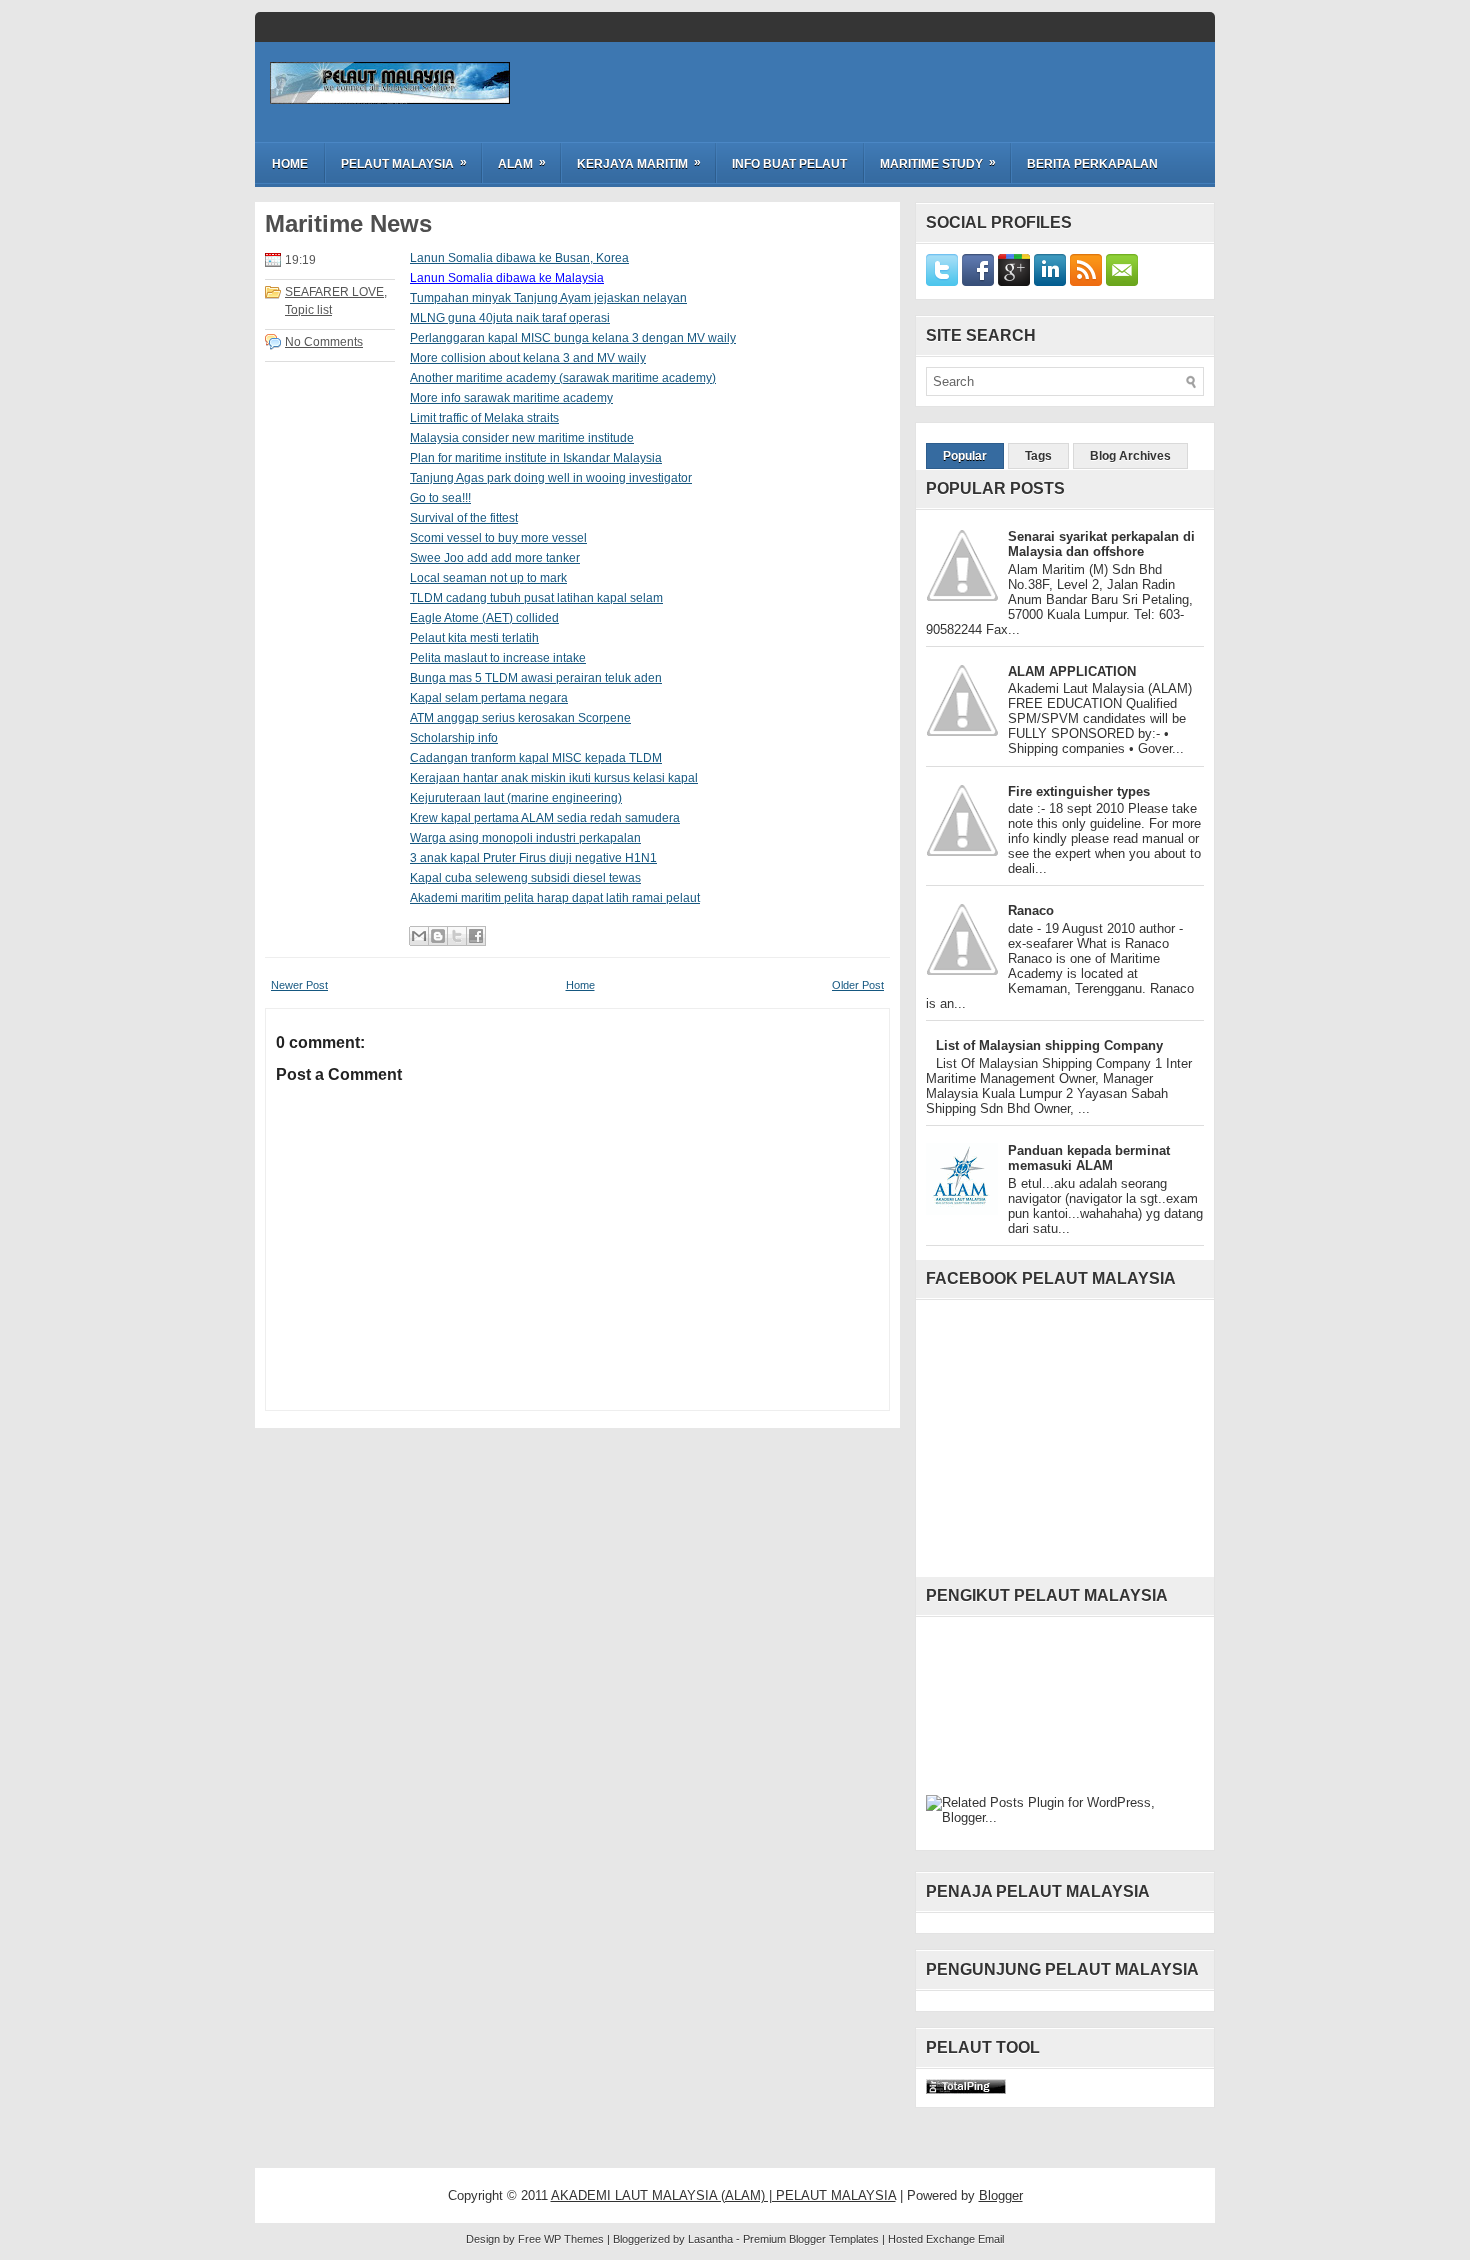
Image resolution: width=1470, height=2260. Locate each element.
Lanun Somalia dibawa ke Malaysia (507, 278)
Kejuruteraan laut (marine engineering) (516, 798)
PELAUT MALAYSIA (404, 163)
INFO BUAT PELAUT (789, 164)
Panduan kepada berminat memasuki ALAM (1089, 1158)
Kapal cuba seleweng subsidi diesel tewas (525, 878)
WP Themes (574, 2239)
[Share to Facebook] (476, 936)
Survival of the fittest (464, 518)
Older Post (858, 985)
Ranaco (1031, 910)
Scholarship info (454, 738)
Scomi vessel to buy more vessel (498, 538)
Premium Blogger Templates (811, 2239)
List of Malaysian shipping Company (1049, 1045)
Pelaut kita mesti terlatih (474, 638)
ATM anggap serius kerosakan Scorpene (520, 718)
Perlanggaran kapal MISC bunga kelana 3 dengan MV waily (573, 338)
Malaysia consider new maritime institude (522, 438)
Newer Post (299, 985)
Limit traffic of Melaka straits (484, 418)
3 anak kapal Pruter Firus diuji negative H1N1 (533, 858)
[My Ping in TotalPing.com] (966, 2089)
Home (290, 164)
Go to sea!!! (440, 498)
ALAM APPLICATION (1072, 671)
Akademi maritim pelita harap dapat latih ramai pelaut (555, 898)
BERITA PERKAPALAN (1092, 164)
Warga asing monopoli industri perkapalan (525, 838)
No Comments (324, 342)
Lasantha (710, 2239)
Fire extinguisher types (1079, 791)
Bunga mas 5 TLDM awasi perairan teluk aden (536, 678)
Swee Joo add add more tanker (495, 558)
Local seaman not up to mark (488, 578)
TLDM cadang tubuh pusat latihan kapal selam (536, 598)
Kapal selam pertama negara (489, 698)
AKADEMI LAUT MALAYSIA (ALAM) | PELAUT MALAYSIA (723, 2195)
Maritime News (348, 224)
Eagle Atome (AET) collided (484, 618)
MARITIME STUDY (938, 163)
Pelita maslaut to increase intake (498, 658)
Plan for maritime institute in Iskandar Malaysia (536, 458)
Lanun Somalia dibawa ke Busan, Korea (519, 258)
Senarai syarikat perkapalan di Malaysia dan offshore (1101, 544)
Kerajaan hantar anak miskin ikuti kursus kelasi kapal (554, 778)
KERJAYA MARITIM (639, 163)
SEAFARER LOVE (334, 292)
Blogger (1001, 2195)
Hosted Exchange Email (946, 2239)
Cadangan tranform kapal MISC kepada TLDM (536, 758)
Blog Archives (1130, 456)
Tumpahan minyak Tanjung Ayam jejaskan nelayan (548, 298)
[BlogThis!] (438, 936)
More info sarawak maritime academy (511, 398)
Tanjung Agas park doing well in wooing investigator (551, 478)
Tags (1038, 456)
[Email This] (419, 936)
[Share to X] (457, 936)
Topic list (308, 310)
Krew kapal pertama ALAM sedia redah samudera (545, 818)
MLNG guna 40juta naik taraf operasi (510, 318)
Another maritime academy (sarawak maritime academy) (563, 378)
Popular (965, 456)
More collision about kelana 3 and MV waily (528, 358)
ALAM (522, 163)
